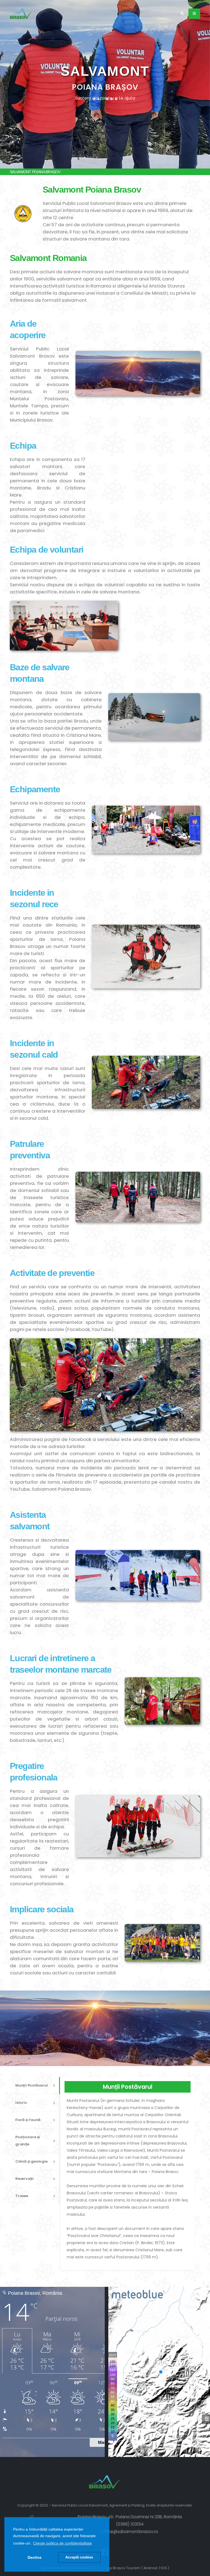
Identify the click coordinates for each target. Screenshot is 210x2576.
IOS (164, 2568)
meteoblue (10, 2463)
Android (151, 2568)
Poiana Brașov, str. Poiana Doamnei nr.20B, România (130, 2517)
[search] (182, 14)
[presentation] (14, 84)
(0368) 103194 (130, 2524)
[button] (62, 2543)
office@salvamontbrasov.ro (130, 2532)
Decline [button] (35, 2557)
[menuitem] (38, 2086)
